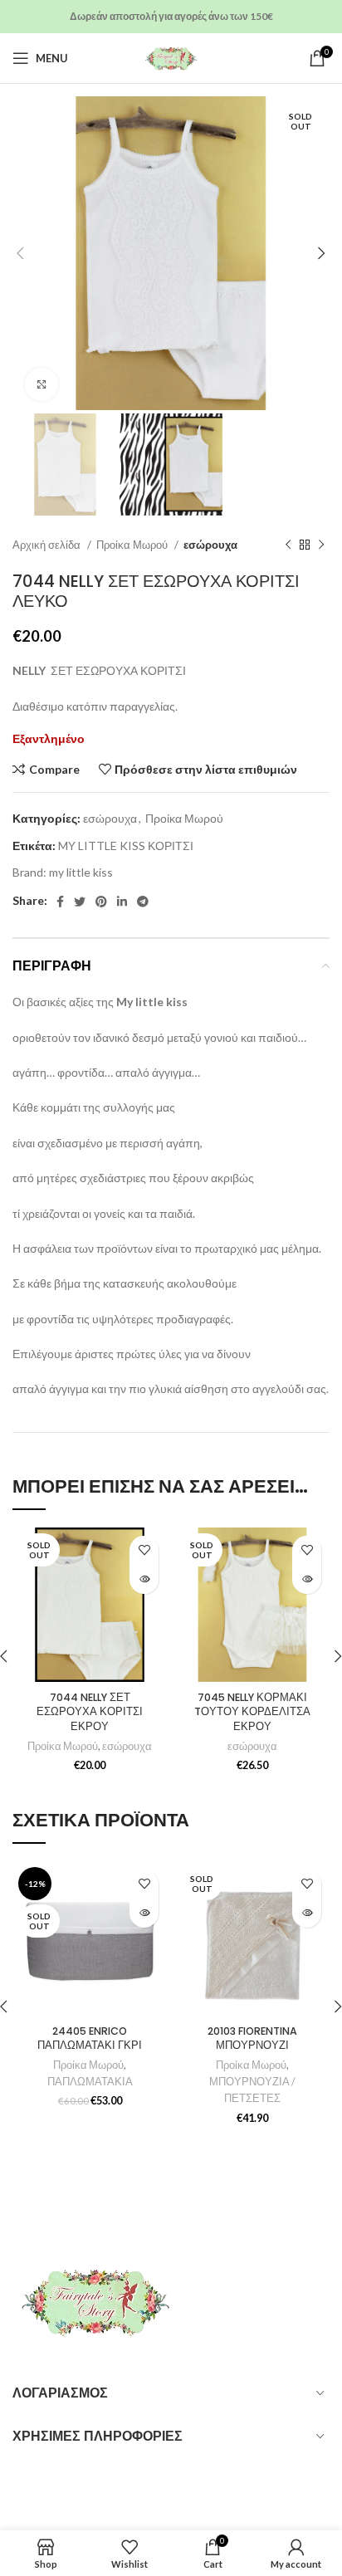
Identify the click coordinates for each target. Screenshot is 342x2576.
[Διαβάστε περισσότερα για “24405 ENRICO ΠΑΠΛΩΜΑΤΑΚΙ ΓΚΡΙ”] (144, 1913)
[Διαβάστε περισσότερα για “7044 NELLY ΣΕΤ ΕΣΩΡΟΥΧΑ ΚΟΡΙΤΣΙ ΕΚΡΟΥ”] (144, 1579)
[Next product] (321, 545)
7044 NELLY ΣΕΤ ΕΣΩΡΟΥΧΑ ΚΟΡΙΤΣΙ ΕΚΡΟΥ (90, 1712)
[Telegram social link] (143, 902)
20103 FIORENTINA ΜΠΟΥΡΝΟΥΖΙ (252, 2038)
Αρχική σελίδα (48, 545)
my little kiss (81, 872)
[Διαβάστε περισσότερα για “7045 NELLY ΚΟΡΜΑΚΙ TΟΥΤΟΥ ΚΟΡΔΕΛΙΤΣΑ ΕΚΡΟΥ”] (307, 1579)
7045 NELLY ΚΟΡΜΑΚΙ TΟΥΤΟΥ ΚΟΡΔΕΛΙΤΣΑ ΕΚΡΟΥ (252, 1712)
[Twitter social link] (80, 902)
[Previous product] (288, 545)
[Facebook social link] (60, 902)
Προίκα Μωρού (133, 545)
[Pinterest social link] (101, 902)
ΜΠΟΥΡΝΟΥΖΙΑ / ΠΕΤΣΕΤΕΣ (252, 2090)
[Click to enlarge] (42, 384)
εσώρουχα (210, 545)
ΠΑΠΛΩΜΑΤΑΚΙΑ (90, 2082)
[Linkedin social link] (122, 902)
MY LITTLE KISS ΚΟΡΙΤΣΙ (126, 846)
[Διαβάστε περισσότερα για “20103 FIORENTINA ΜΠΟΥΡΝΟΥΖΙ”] (307, 1913)
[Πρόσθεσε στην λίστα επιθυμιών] (144, 1550)
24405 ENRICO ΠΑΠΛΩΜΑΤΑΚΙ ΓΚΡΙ (90, 2038)
